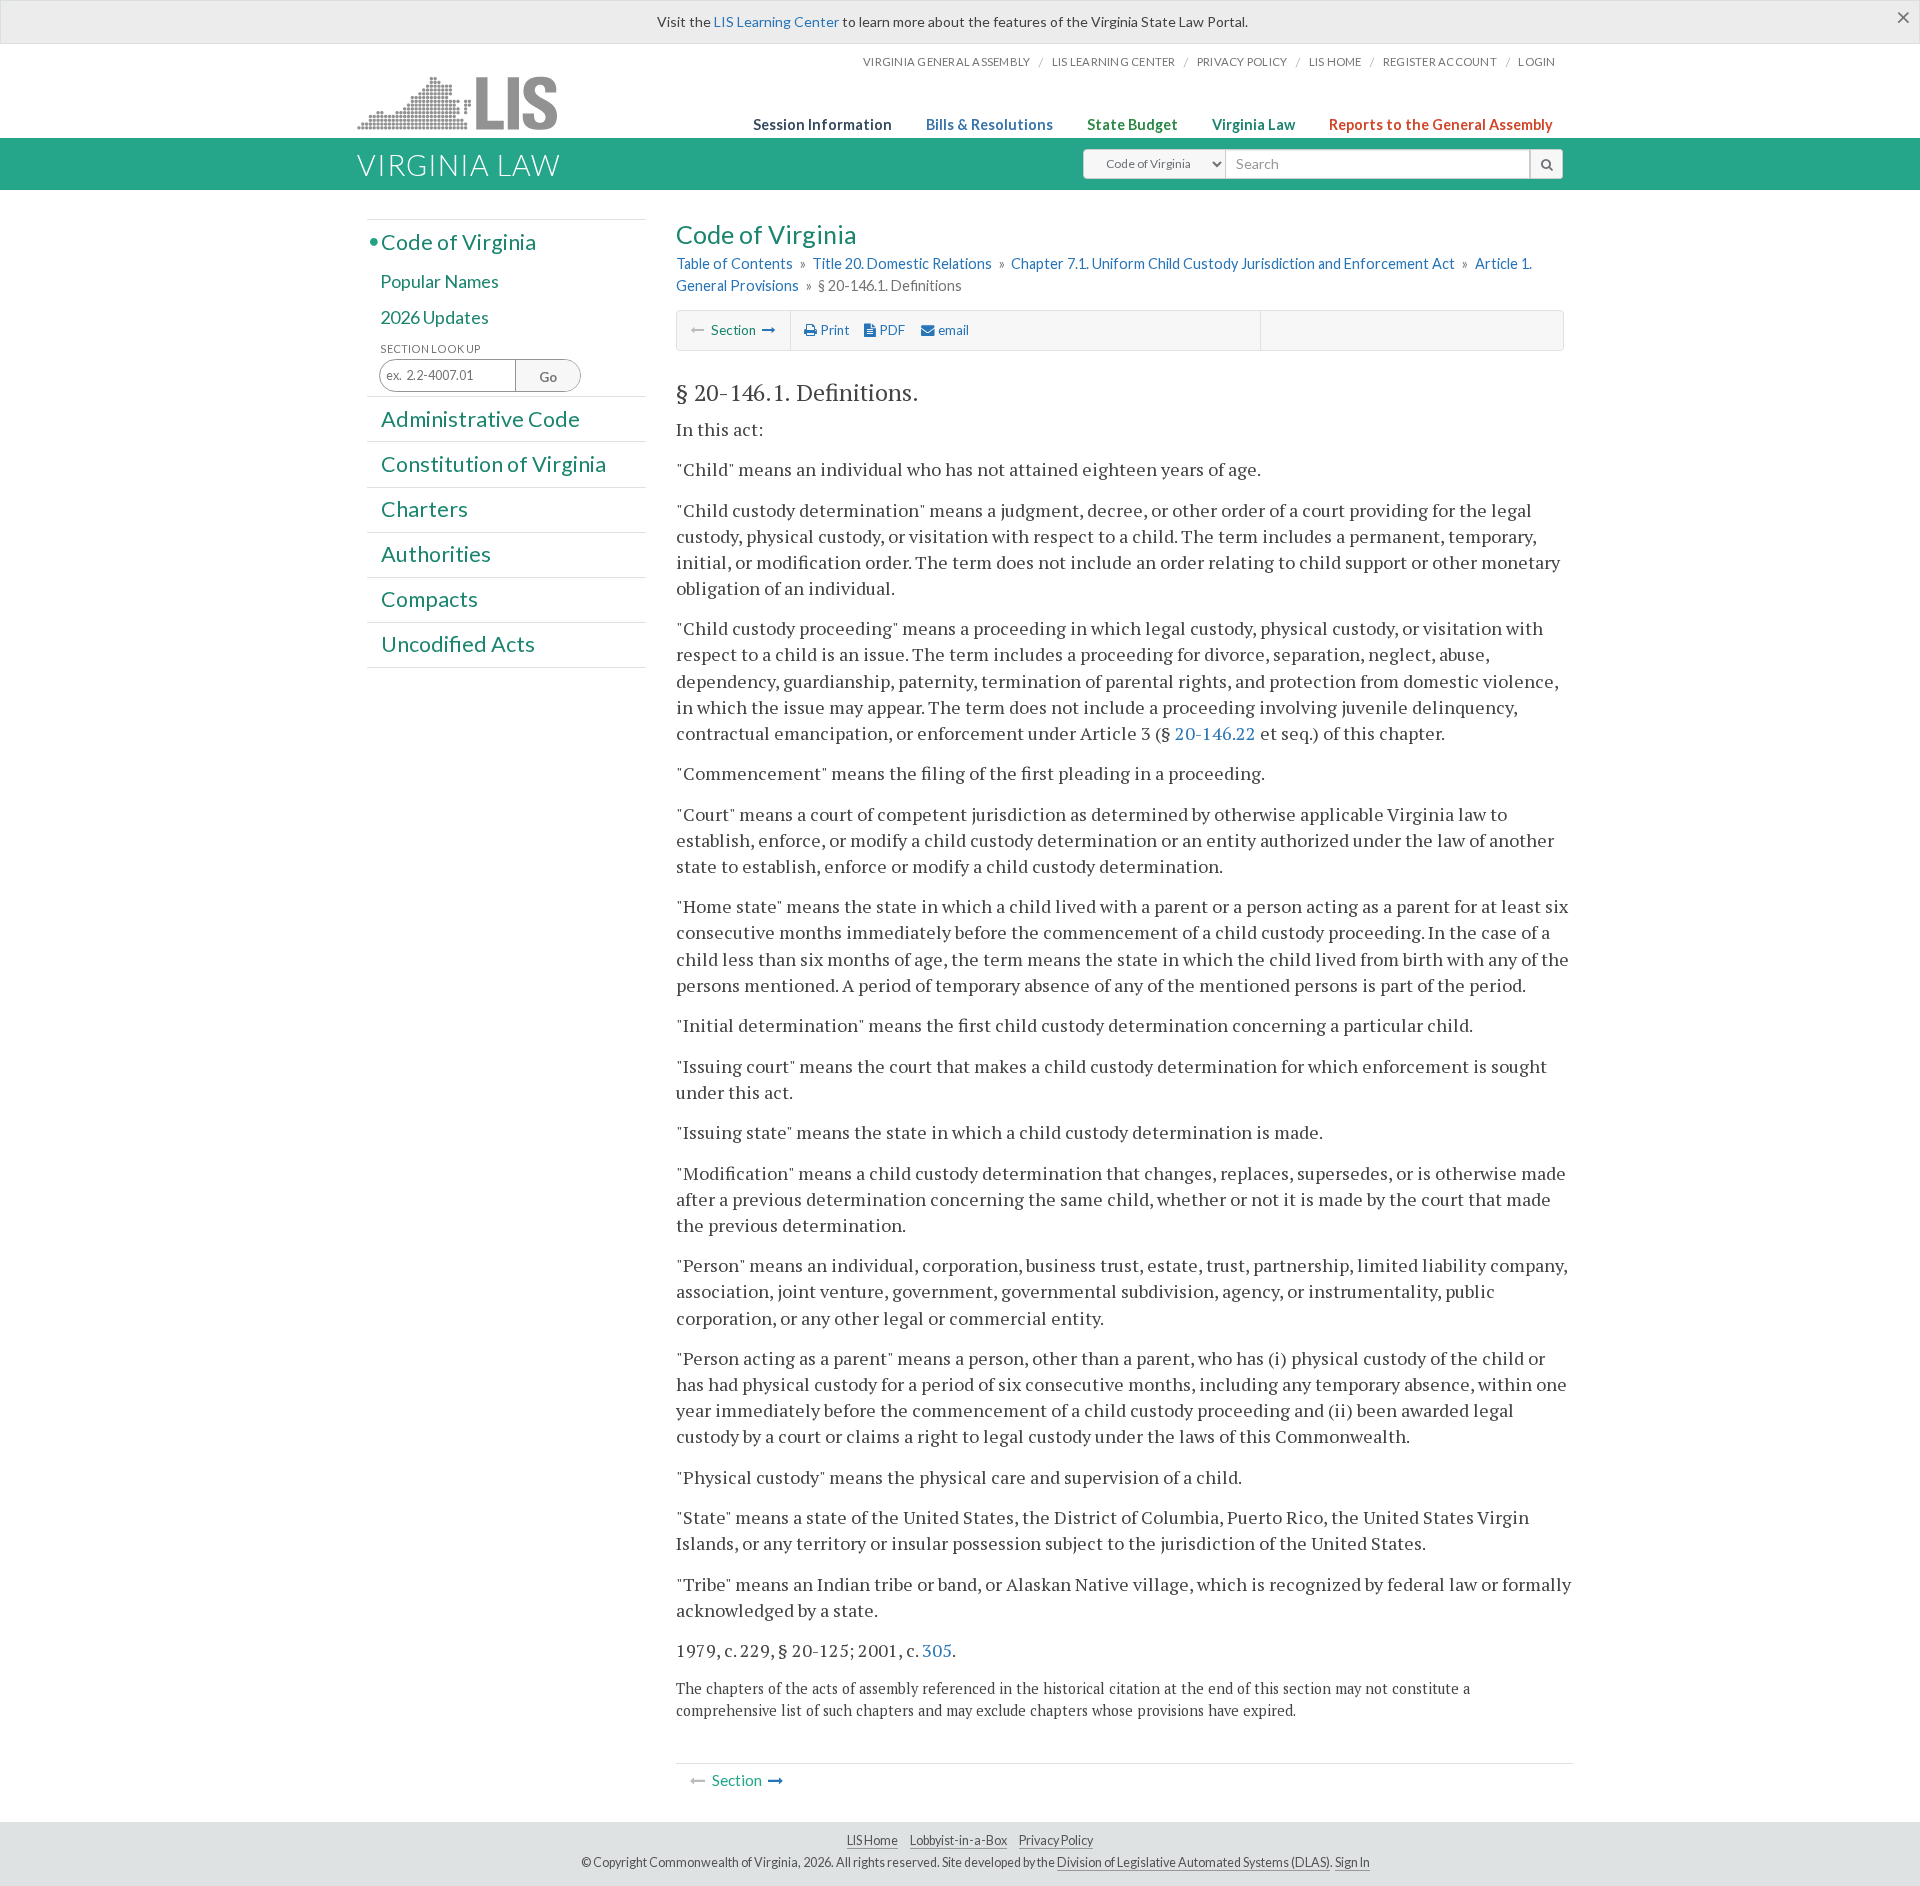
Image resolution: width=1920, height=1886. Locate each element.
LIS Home (872, 1840)
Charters (424, 509)
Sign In (1352, 1862)
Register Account (1440, 61)
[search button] (1546, 164)
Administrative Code (480, 418)
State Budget (1132, 124)
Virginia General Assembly (946, 61)
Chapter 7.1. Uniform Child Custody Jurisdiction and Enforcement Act (1233, 263)
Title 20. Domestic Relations (902, 263)
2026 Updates (434, 317)
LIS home (1335, 61)
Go (548, 377)
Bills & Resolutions (989, 124)
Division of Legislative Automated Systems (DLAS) (1193, 1862)
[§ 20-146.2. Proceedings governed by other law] (769, 330)
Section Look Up (430, 348)
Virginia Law (1253, 124)
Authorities (436, 554)
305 (937, 1650)
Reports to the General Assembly (1441, 124)
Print (833, 330)
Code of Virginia (458, 241)
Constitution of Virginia (493, 463)
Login (1536, 61)
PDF (890, 330)
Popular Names (439, 282)
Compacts (429, 599)
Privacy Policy (1242, 61)
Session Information (822, 124)
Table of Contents (734, 263)
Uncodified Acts (458, 644)
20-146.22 (1215, 733)
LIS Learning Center (776, 21)
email (952, 330)
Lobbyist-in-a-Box (958, 1840)
